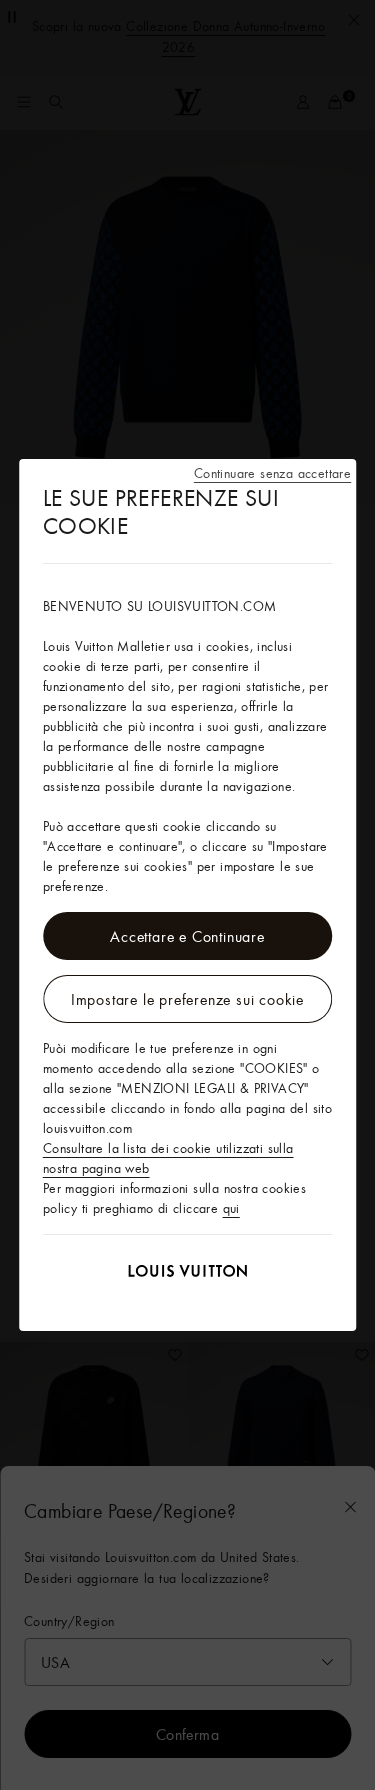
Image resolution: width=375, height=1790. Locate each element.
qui (231, 1208)
